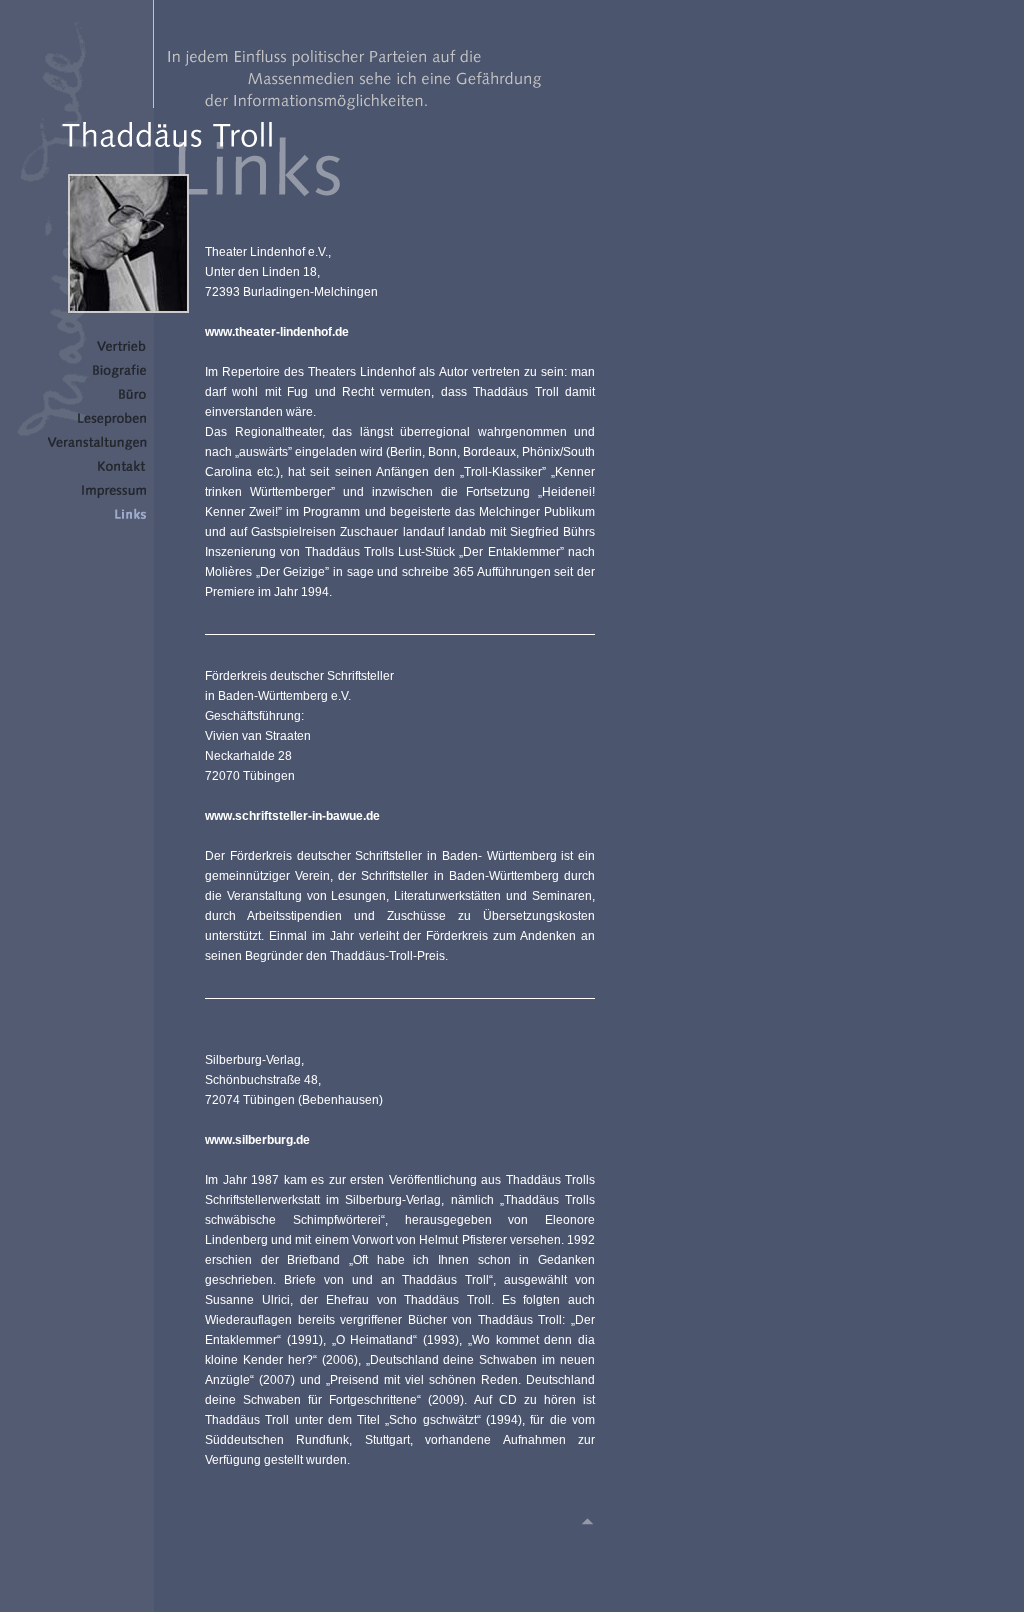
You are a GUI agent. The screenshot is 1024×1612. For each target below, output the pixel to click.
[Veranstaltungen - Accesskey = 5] (97, 447)
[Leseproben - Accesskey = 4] (97, 423)
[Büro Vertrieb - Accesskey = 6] (97, 471)
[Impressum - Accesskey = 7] (97, 495)
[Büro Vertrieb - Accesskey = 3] (97, 399)
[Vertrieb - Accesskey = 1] (97, 351)
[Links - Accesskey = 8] (97, 519)
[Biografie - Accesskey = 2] (97, 375)
